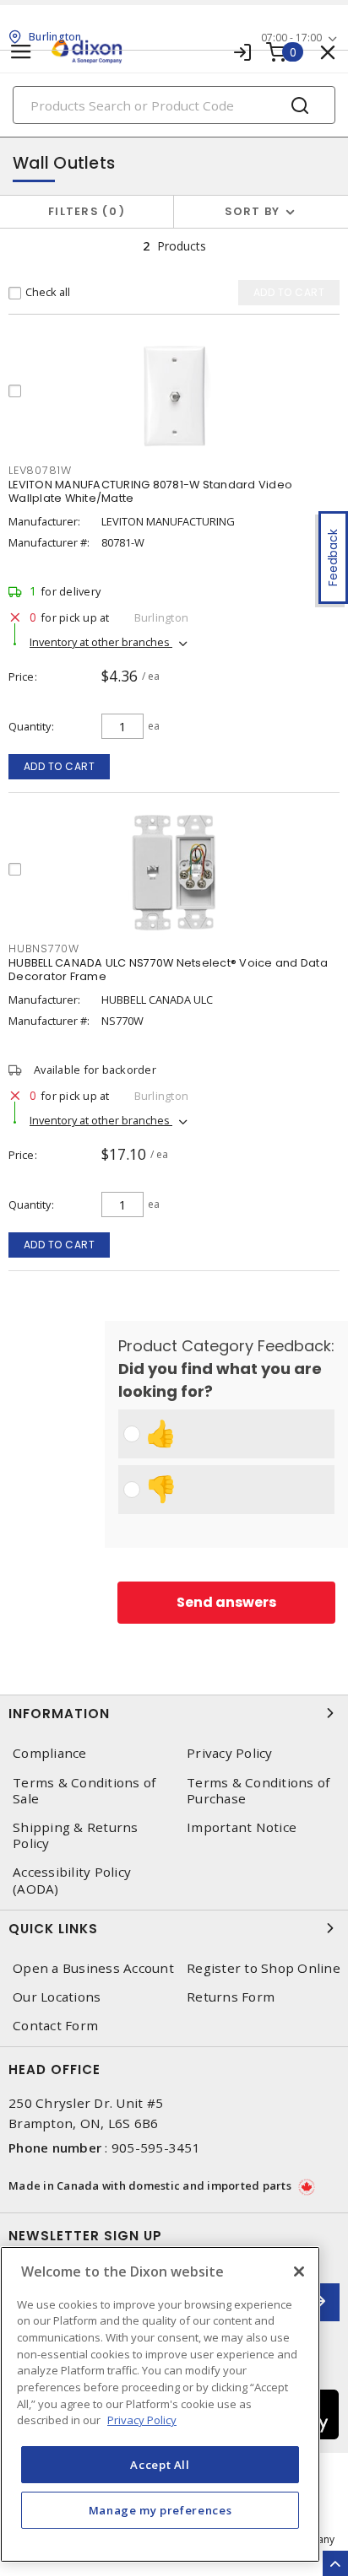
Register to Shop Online (264, 1968)
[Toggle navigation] (21, 52)
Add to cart (60, 766)
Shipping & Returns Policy (76, 1835)
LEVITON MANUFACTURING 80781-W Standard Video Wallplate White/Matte (150, 491)
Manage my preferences (160, 2510)
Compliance (50, 1753)
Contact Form (55, 2026)
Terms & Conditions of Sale (84, 1791)
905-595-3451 (156, 2148)
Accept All (160, 2465)
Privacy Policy (230, 1753)
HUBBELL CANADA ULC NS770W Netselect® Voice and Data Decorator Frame (168, 970)
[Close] (299, 2272)
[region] (160, 2404)
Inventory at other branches (101, 642)
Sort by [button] (253, 211)
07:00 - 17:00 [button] (291, 38)
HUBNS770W (44, 948)
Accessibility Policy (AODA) (72, 1880)
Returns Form (231, 1997)
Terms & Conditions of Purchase (258, 1791)
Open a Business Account (93, 1968)
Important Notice (242, 1827)
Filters (83, 211)
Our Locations (57, 1997)
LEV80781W (40, 470)
